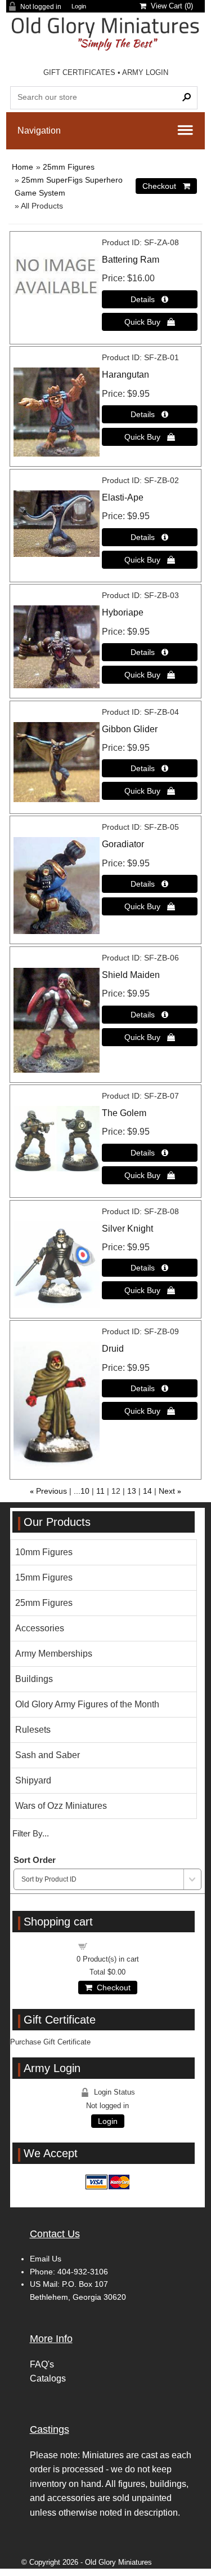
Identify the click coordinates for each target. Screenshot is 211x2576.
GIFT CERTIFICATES (79, 72)
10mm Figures (44, 1552)
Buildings (34, 1679)
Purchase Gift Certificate (50, 2042)
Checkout (111, 1988)
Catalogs (48, 2378)
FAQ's (42, 2364)
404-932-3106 (83, 2272)
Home (23, 167)
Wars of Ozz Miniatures (61, 1806)
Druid (113, 1349)
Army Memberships (54, 1654)
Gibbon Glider (130, 729)
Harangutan (125, 375)
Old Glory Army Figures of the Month (87, 1704)
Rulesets (33, 1730)
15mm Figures (44, 1577)
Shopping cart (114, 1946)
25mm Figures (69, 167)
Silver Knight (127, 1229)
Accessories (40, 1628)
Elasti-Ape (123, 497)
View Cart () (170, 6)
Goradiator (123, 844)
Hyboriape (123, 612)
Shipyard (33, 1780)
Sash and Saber (48, 1755)
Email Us (46, 2259)
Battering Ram (131, 260)
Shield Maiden (131, 975)
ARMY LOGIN (145, 72)
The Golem (124, 1113)
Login (79, 6)
